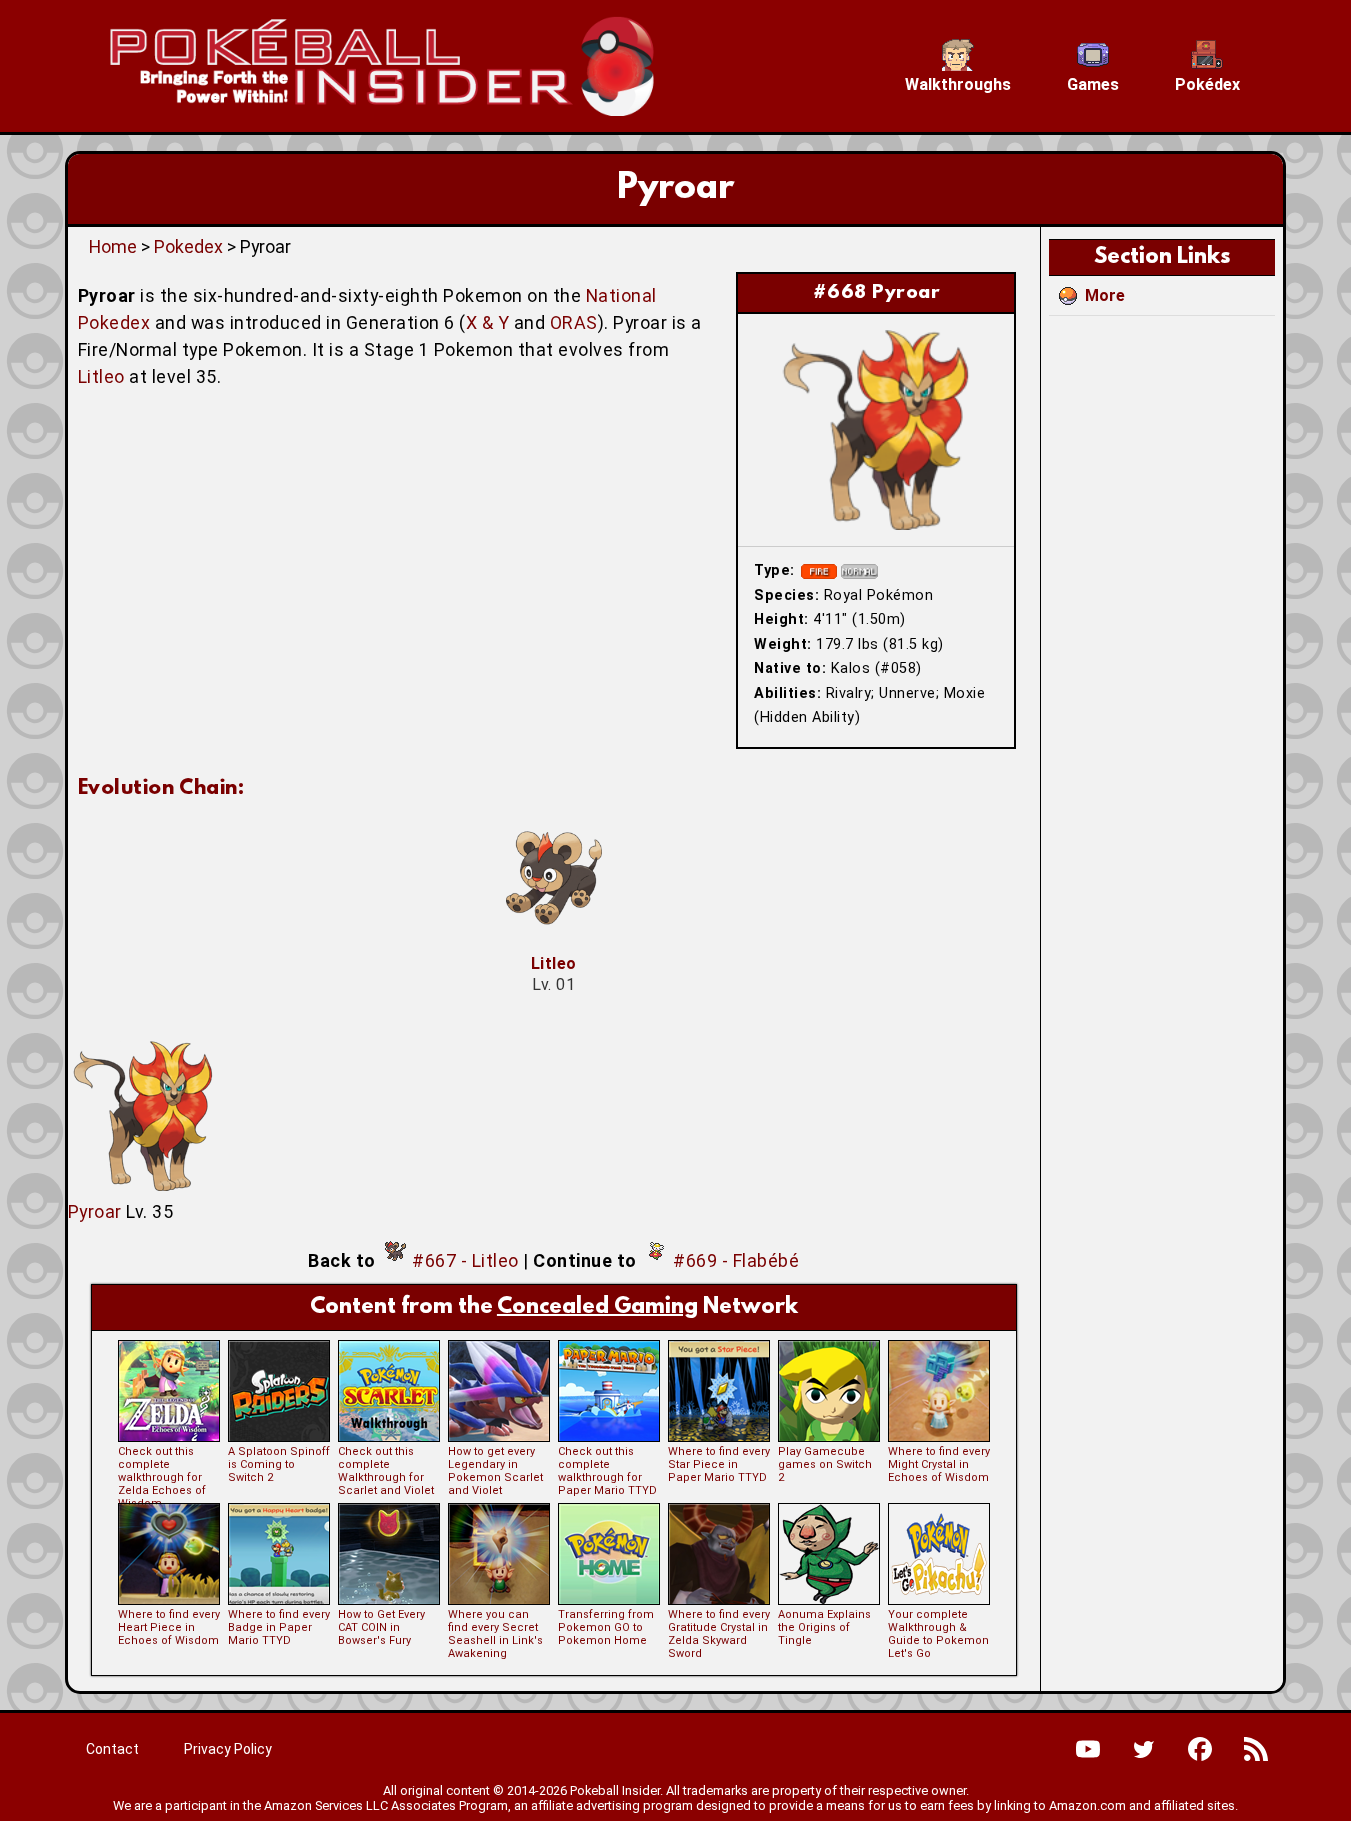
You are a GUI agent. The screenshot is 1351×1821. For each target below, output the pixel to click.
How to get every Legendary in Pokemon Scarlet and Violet (495, 1471)
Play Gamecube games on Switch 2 (825, 1464)
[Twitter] (1144, 1749)
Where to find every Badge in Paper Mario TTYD (279, 1627)
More (1105, 295)
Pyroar (95, 1211)
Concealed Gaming (597, 1307)
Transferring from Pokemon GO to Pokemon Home (606, 1627)
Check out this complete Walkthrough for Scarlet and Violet (386, 1471)
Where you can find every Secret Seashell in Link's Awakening (495, 1634)
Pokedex (188, 246)
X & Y (488, 322)
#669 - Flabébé (736, 1260)
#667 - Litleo (465, 1260)
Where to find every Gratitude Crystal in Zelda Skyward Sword (719, 1634)
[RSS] (1256, 1749)
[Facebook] (1200, 1749)
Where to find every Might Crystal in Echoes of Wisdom (939, 1464)
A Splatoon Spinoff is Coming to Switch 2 (279, 1464)
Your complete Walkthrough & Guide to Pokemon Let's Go (938, 1634)
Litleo (101, 376)
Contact (112, 1749)
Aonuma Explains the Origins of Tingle (824, 1627)
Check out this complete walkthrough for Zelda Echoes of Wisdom (162, 1477)
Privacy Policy (228, 1749)
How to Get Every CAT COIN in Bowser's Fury (381, 1627)
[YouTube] (1088, 1749)
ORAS (574, 322)
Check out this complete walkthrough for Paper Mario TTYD (607, 1471)
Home (113, 246)
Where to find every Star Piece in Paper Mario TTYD (719, 1464)
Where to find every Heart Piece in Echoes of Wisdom (169, 1627)
